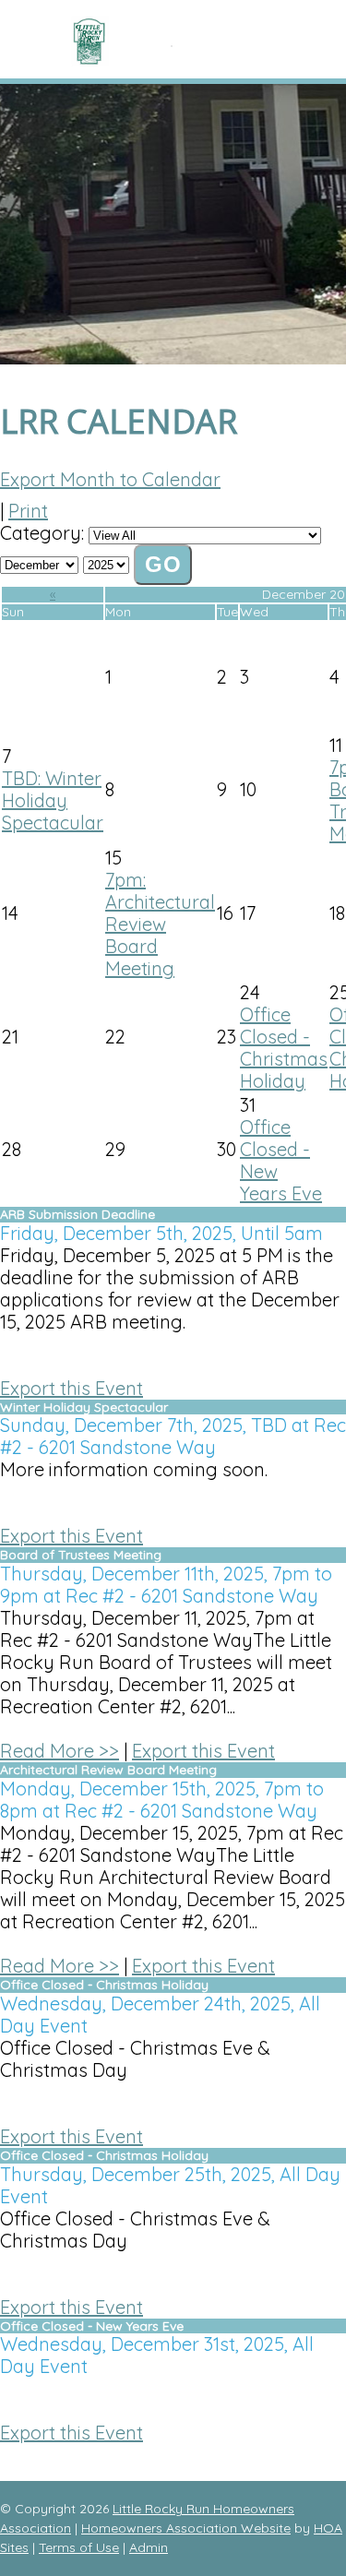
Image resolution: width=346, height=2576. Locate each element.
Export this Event (72, 1388)
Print (28, 511)
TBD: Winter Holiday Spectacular (53, 800)
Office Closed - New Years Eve (281, 1160)
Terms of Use (79, 2547)
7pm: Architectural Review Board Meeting (160, 924)
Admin (149, 2547)
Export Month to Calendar (110, 479)
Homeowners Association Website (186, 2528)
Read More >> (60, 1751)
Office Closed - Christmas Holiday (284, 1048)
